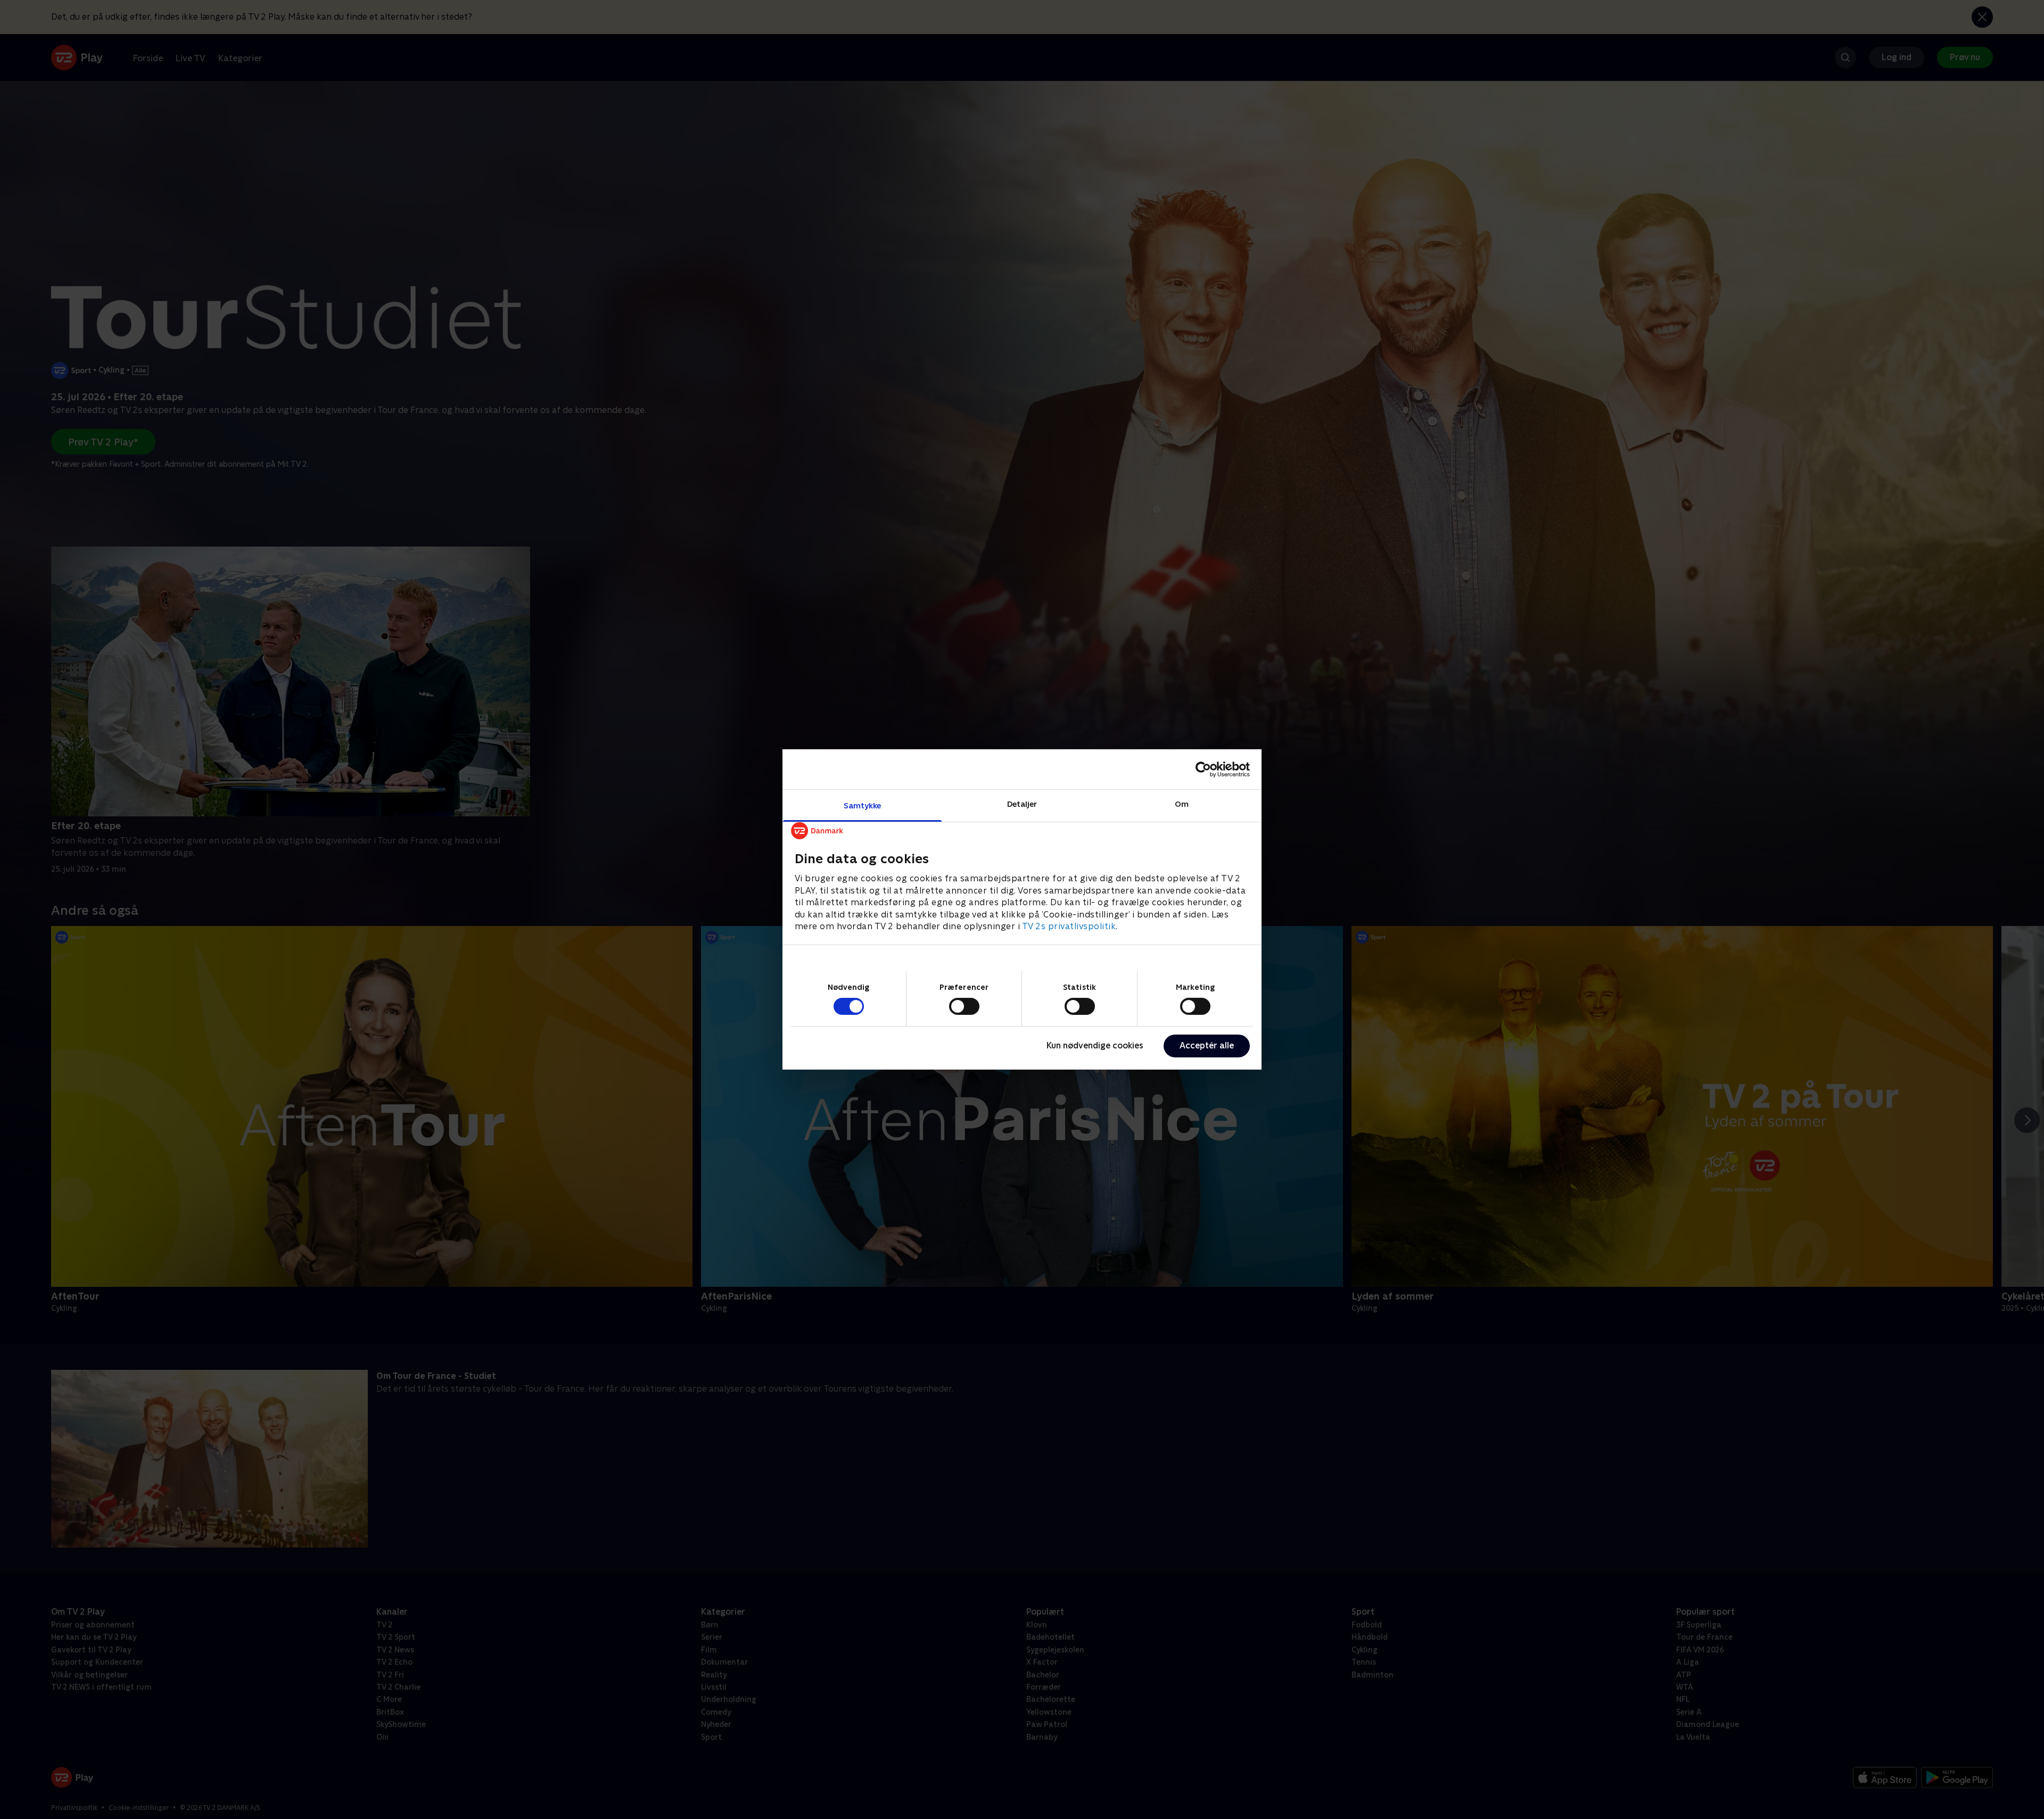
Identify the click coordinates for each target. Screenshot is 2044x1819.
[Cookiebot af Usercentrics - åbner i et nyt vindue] (1203, 769)
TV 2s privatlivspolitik (1069, 926)
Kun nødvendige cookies (1095, 1045)
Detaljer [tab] (1022, 804)
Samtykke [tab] (863, 805)
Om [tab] (1182, 804)
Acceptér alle (1207, 1045)
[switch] (964, 1006)
